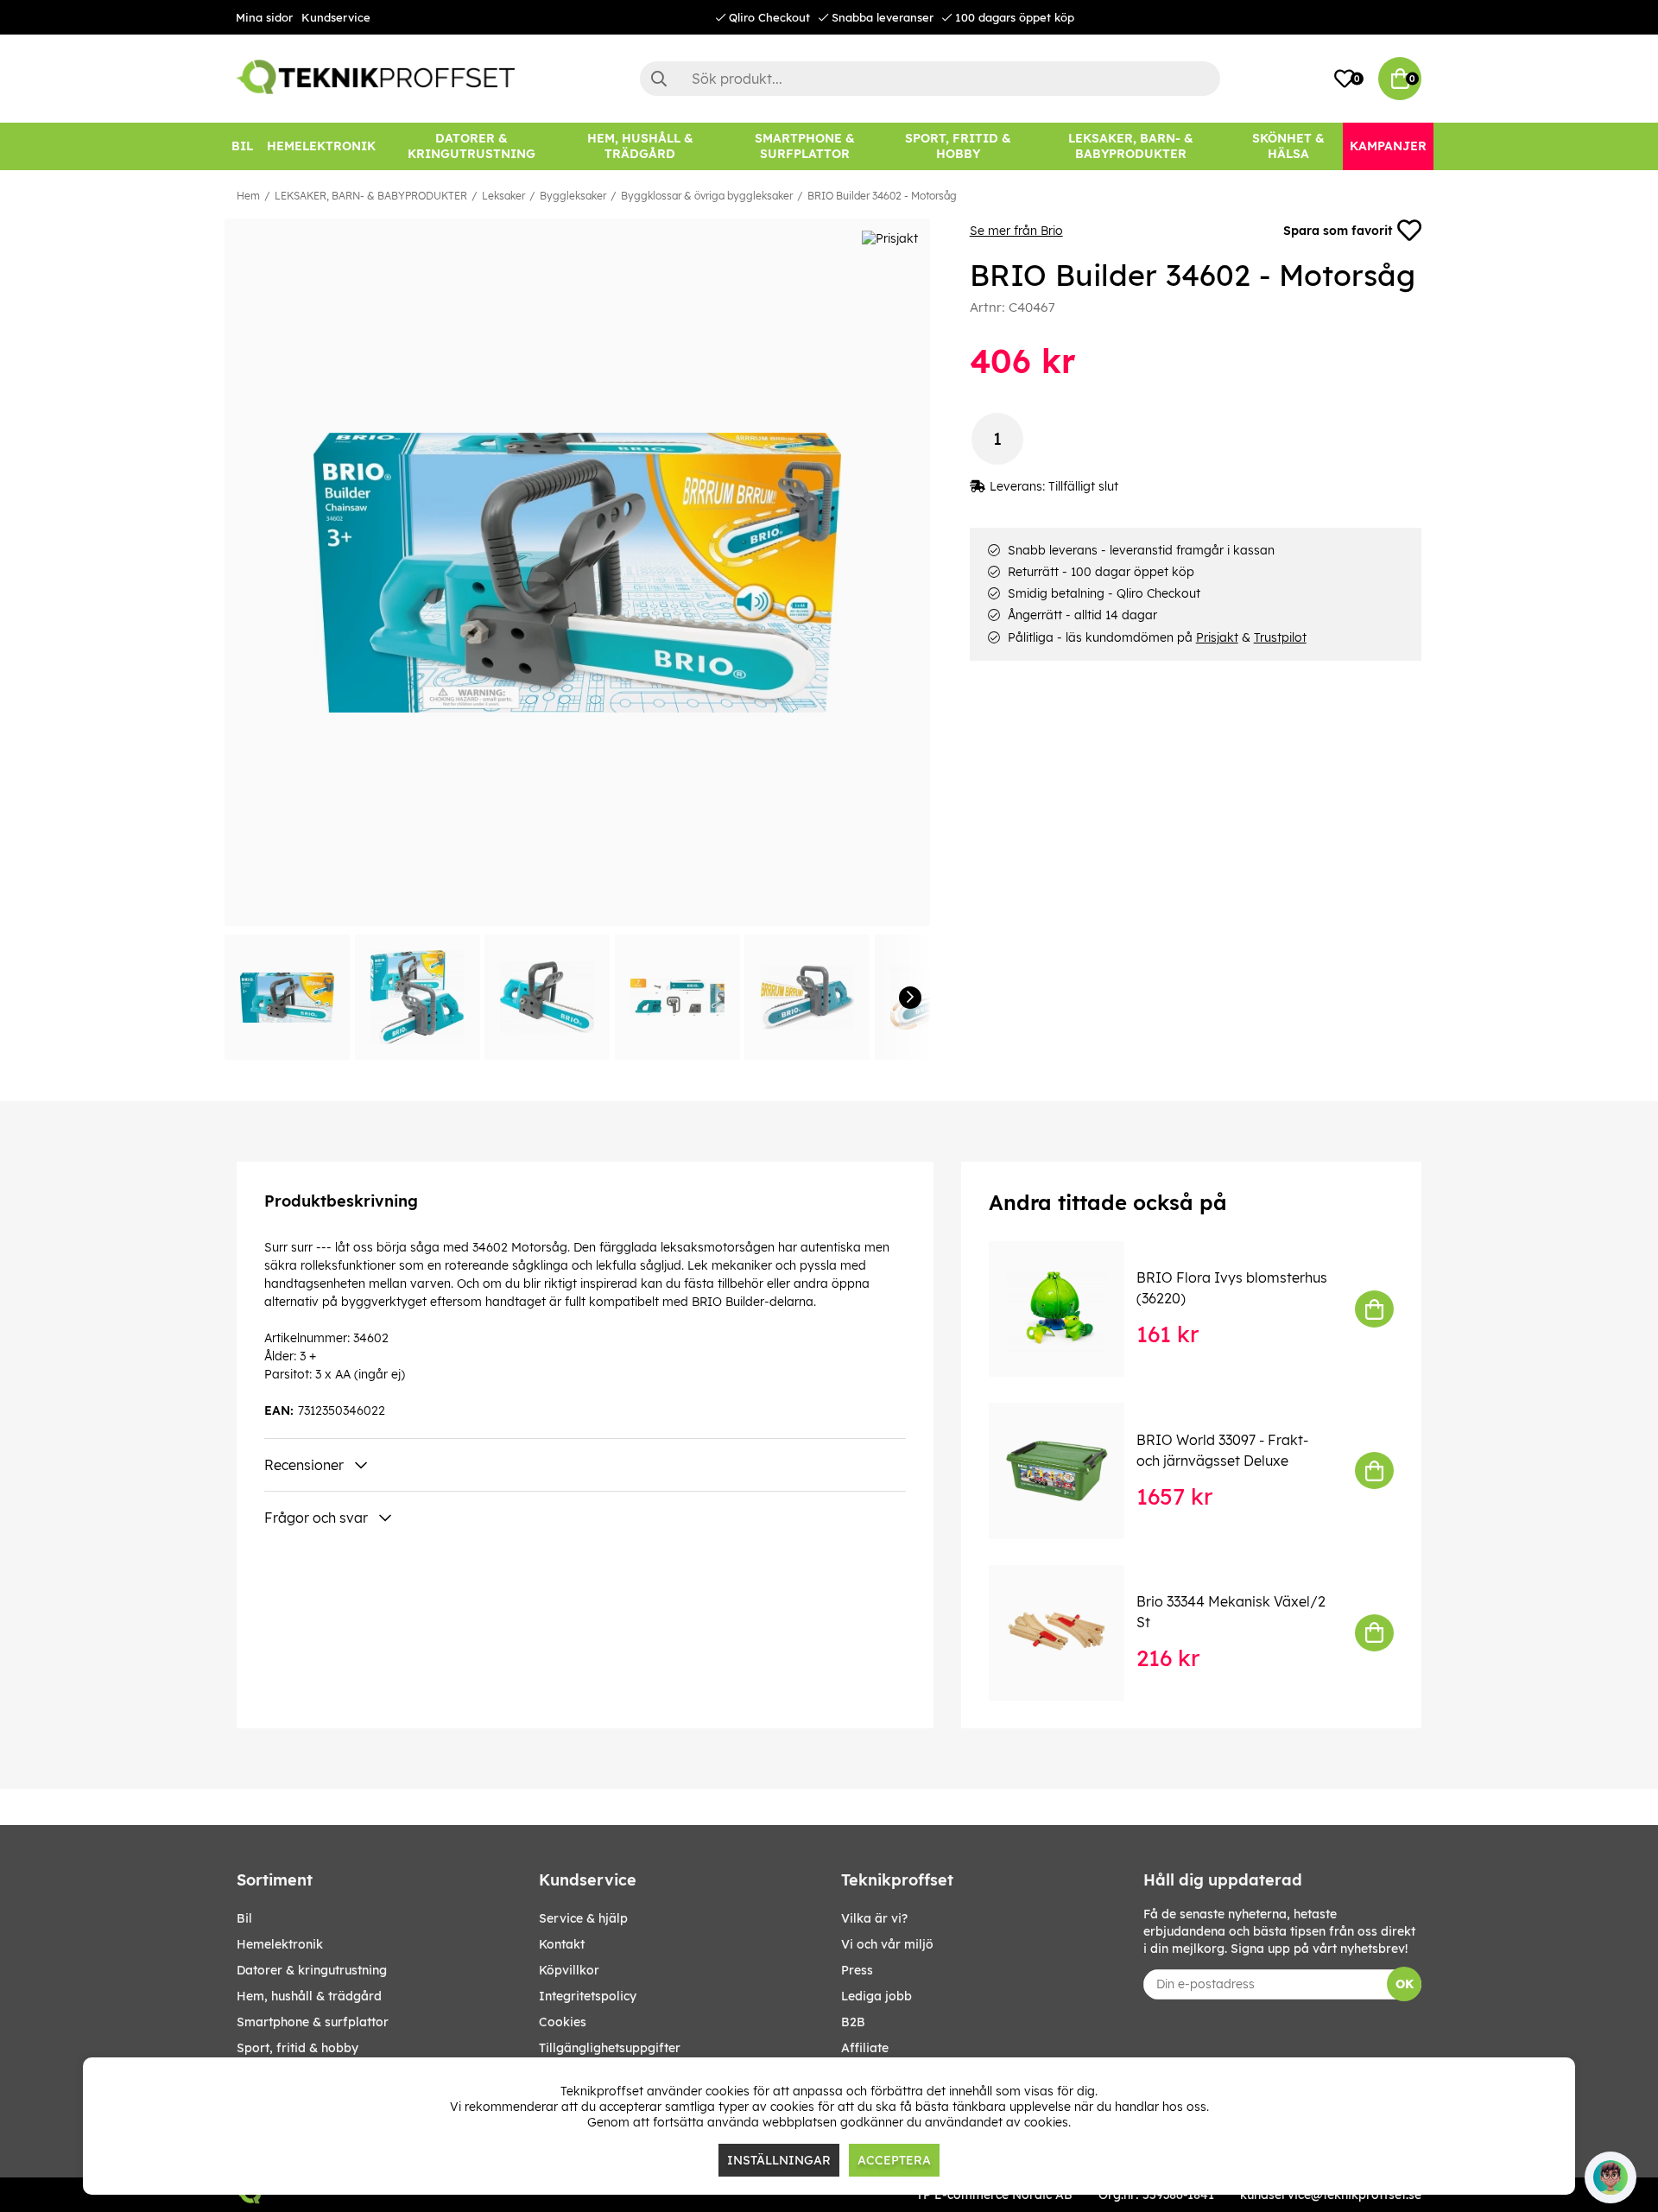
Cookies (563, 2022)
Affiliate (865, 2048)
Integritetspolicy (588, 1996)
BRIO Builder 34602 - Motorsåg (882, 196)
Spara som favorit (1338, 231)
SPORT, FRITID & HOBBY (297, 2048)
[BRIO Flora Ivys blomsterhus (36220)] (1069, 1309)
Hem (248, 196)
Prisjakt (1217, 637)
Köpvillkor (569, 1970)
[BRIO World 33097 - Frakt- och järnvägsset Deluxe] (1069, 1470)
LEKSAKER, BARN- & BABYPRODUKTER (371, 196)
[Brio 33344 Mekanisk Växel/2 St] (1069, 1633)
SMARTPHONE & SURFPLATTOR (313, 2022)
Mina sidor (264, 17)
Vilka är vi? (874, 1918)
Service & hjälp (583, 1918)
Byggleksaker (573, 196)
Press (857, 1970)
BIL (244, 1918)
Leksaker (503, 196)
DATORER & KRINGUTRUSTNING (312, 1970)
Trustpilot (1280, 637)
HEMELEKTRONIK (280, 1944)
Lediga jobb (876, 1996)
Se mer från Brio (1016, 231)
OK (1405, 1984)
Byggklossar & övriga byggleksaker (707, 196)
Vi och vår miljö (887, 1944)
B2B (853, 2022)
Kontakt (562, 1944)
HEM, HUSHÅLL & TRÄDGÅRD (309, 1996)
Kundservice (336, 17)
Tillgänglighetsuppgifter (610, 2048)
